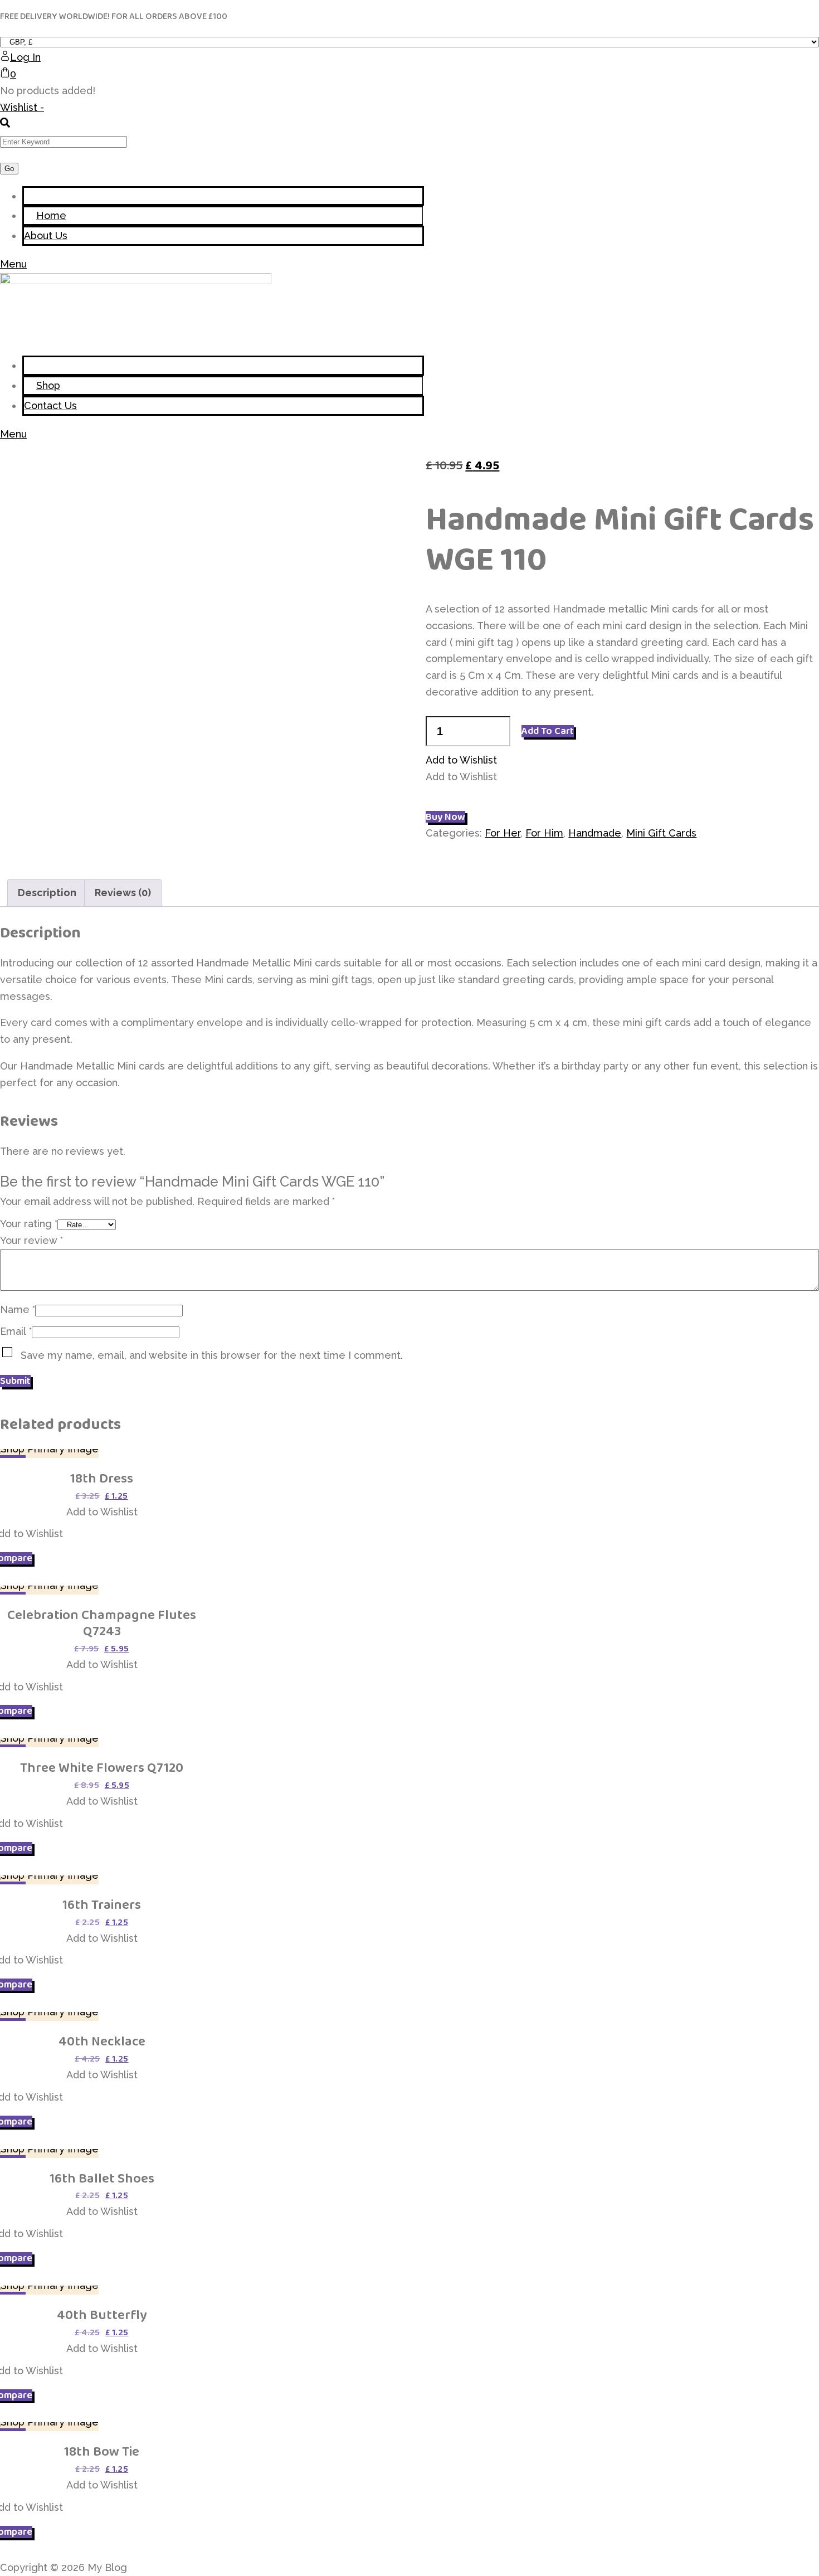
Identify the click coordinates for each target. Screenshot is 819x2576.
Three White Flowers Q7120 (102, 1768)
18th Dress (102, 1478)
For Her (503, 833)
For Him (544, 833)
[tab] (47, 893)
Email (16, 1331)
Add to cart (548, 731)
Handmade (595, 833)
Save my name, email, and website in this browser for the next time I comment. (212, 1355)
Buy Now (445, 817)
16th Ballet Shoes (102, 2178)
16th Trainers (102, 1905)
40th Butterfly (102, 2315)
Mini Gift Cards (661, 833)
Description (47, 893)
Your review (31, 1240)
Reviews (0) (123, 893)
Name (18, 1309)
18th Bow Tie (102, 2451)
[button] (461, 760)
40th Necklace (102, 2041)
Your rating (29, 1224)
